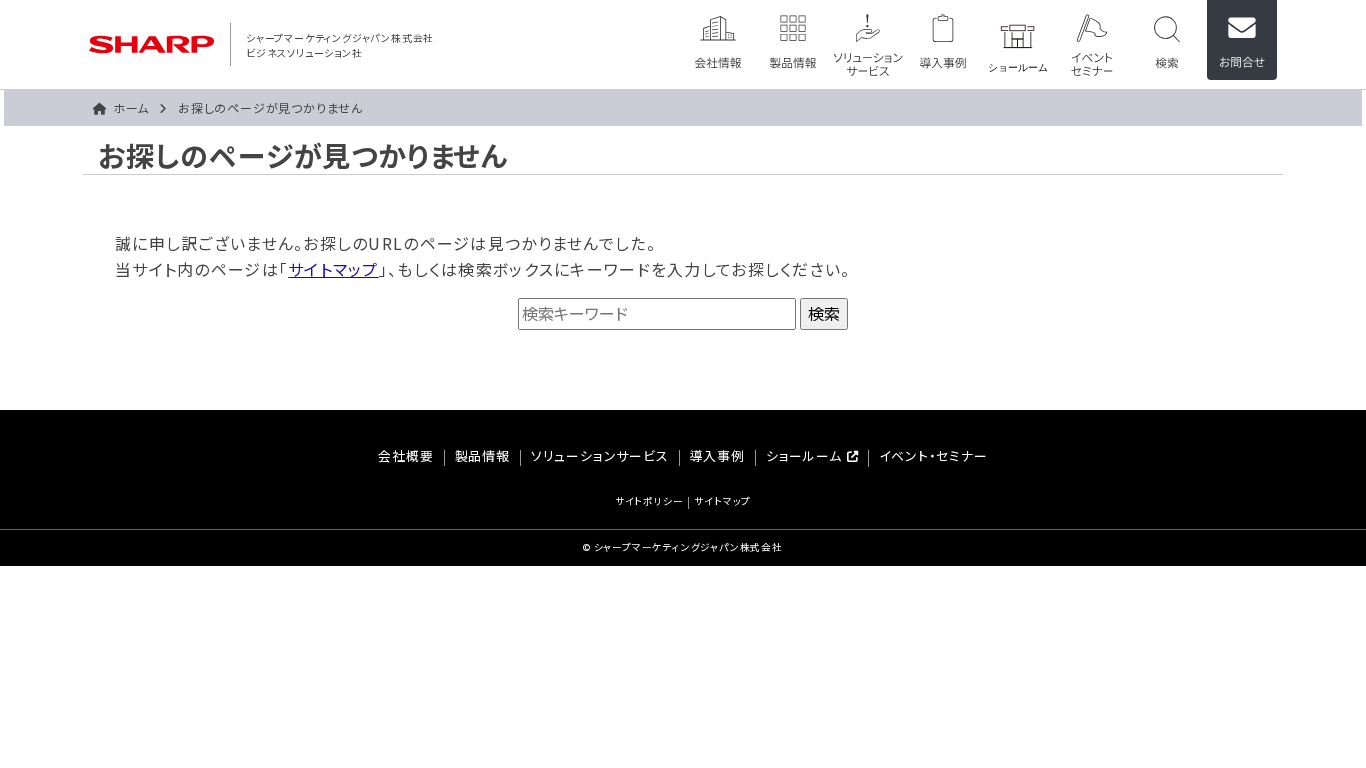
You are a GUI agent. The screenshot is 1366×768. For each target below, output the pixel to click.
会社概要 (405, 457)
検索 (1167, 40)
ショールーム (1018, 40)
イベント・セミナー (933, 457)
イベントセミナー (1092, 40)
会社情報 (718, 40)
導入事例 (943, 40)
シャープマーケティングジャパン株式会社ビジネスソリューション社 (340, 45)
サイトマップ (333, 269)
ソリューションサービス (868, 40)
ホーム (131, 107)
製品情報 (793, 40)
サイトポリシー (649, 502)
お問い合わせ (1242, 40)
